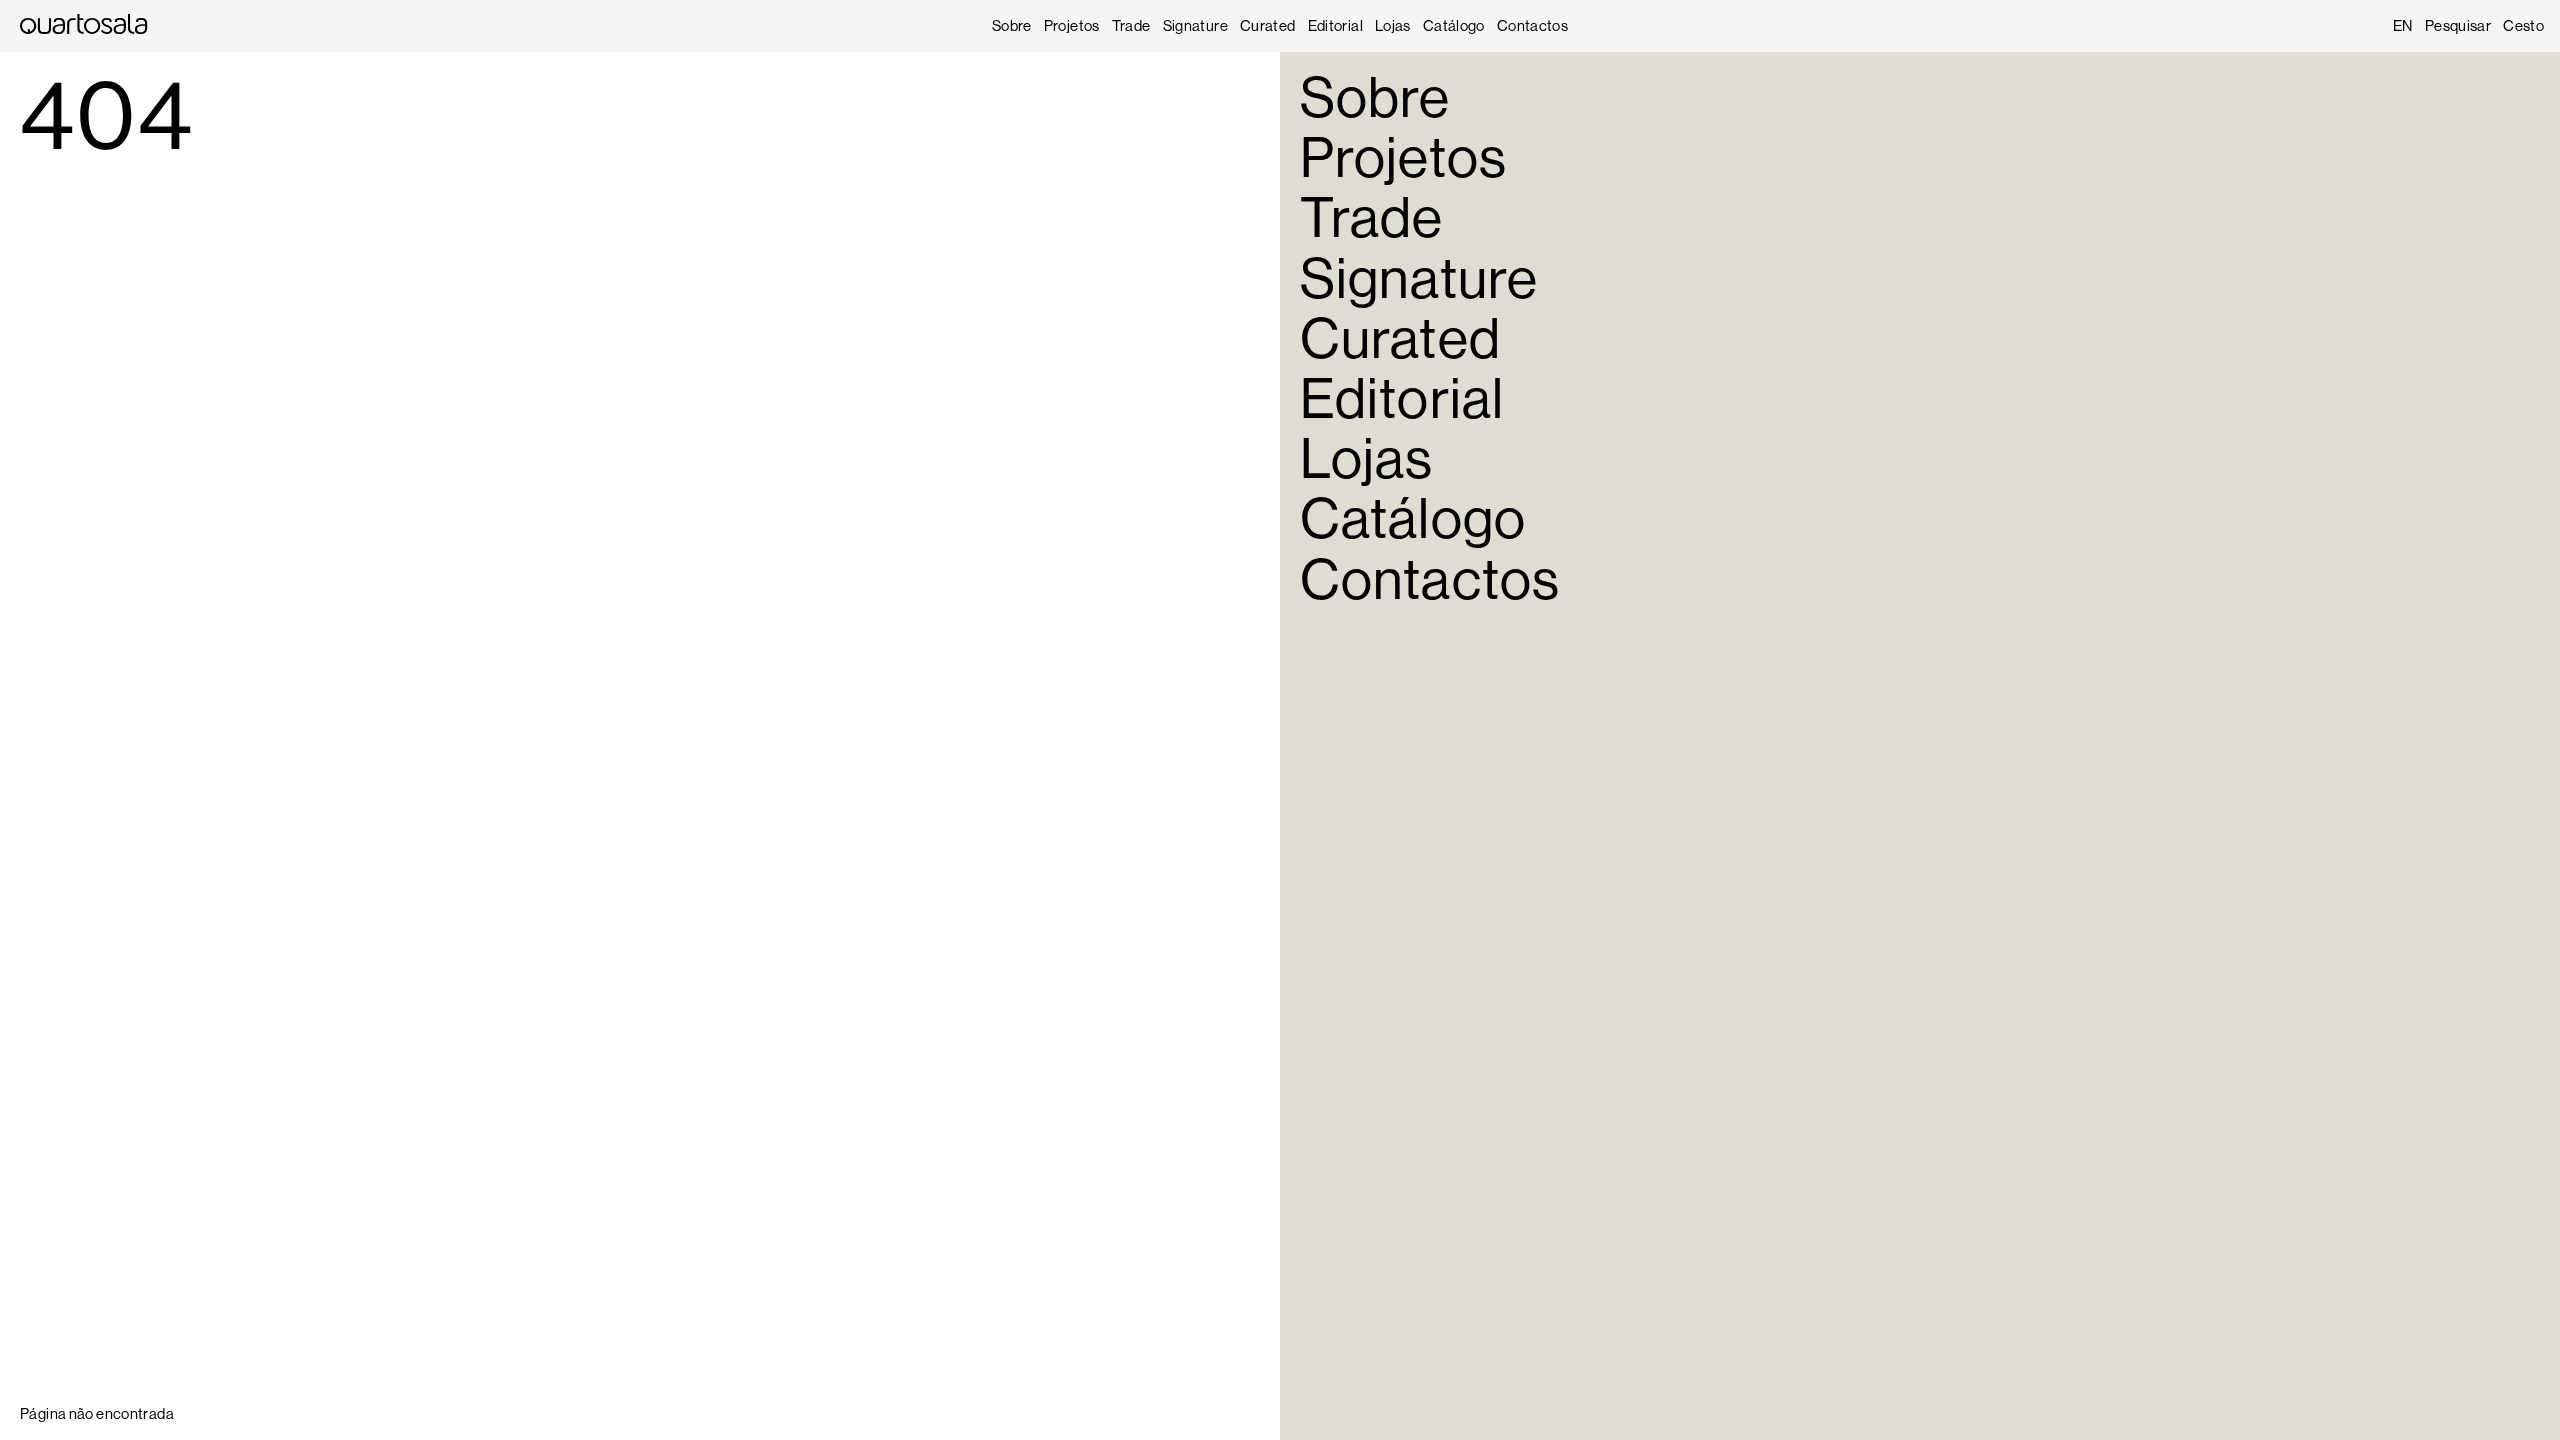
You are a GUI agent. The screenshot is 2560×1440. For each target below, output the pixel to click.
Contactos (1532, 25)
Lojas (1393, 25)
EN (2403, 25)
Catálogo (1454, 25)
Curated (1268, 25)
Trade (1131, 25)
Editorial (1335, 25)
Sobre (1012, 25)
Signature (1195, 25)
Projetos (1072, 25)
